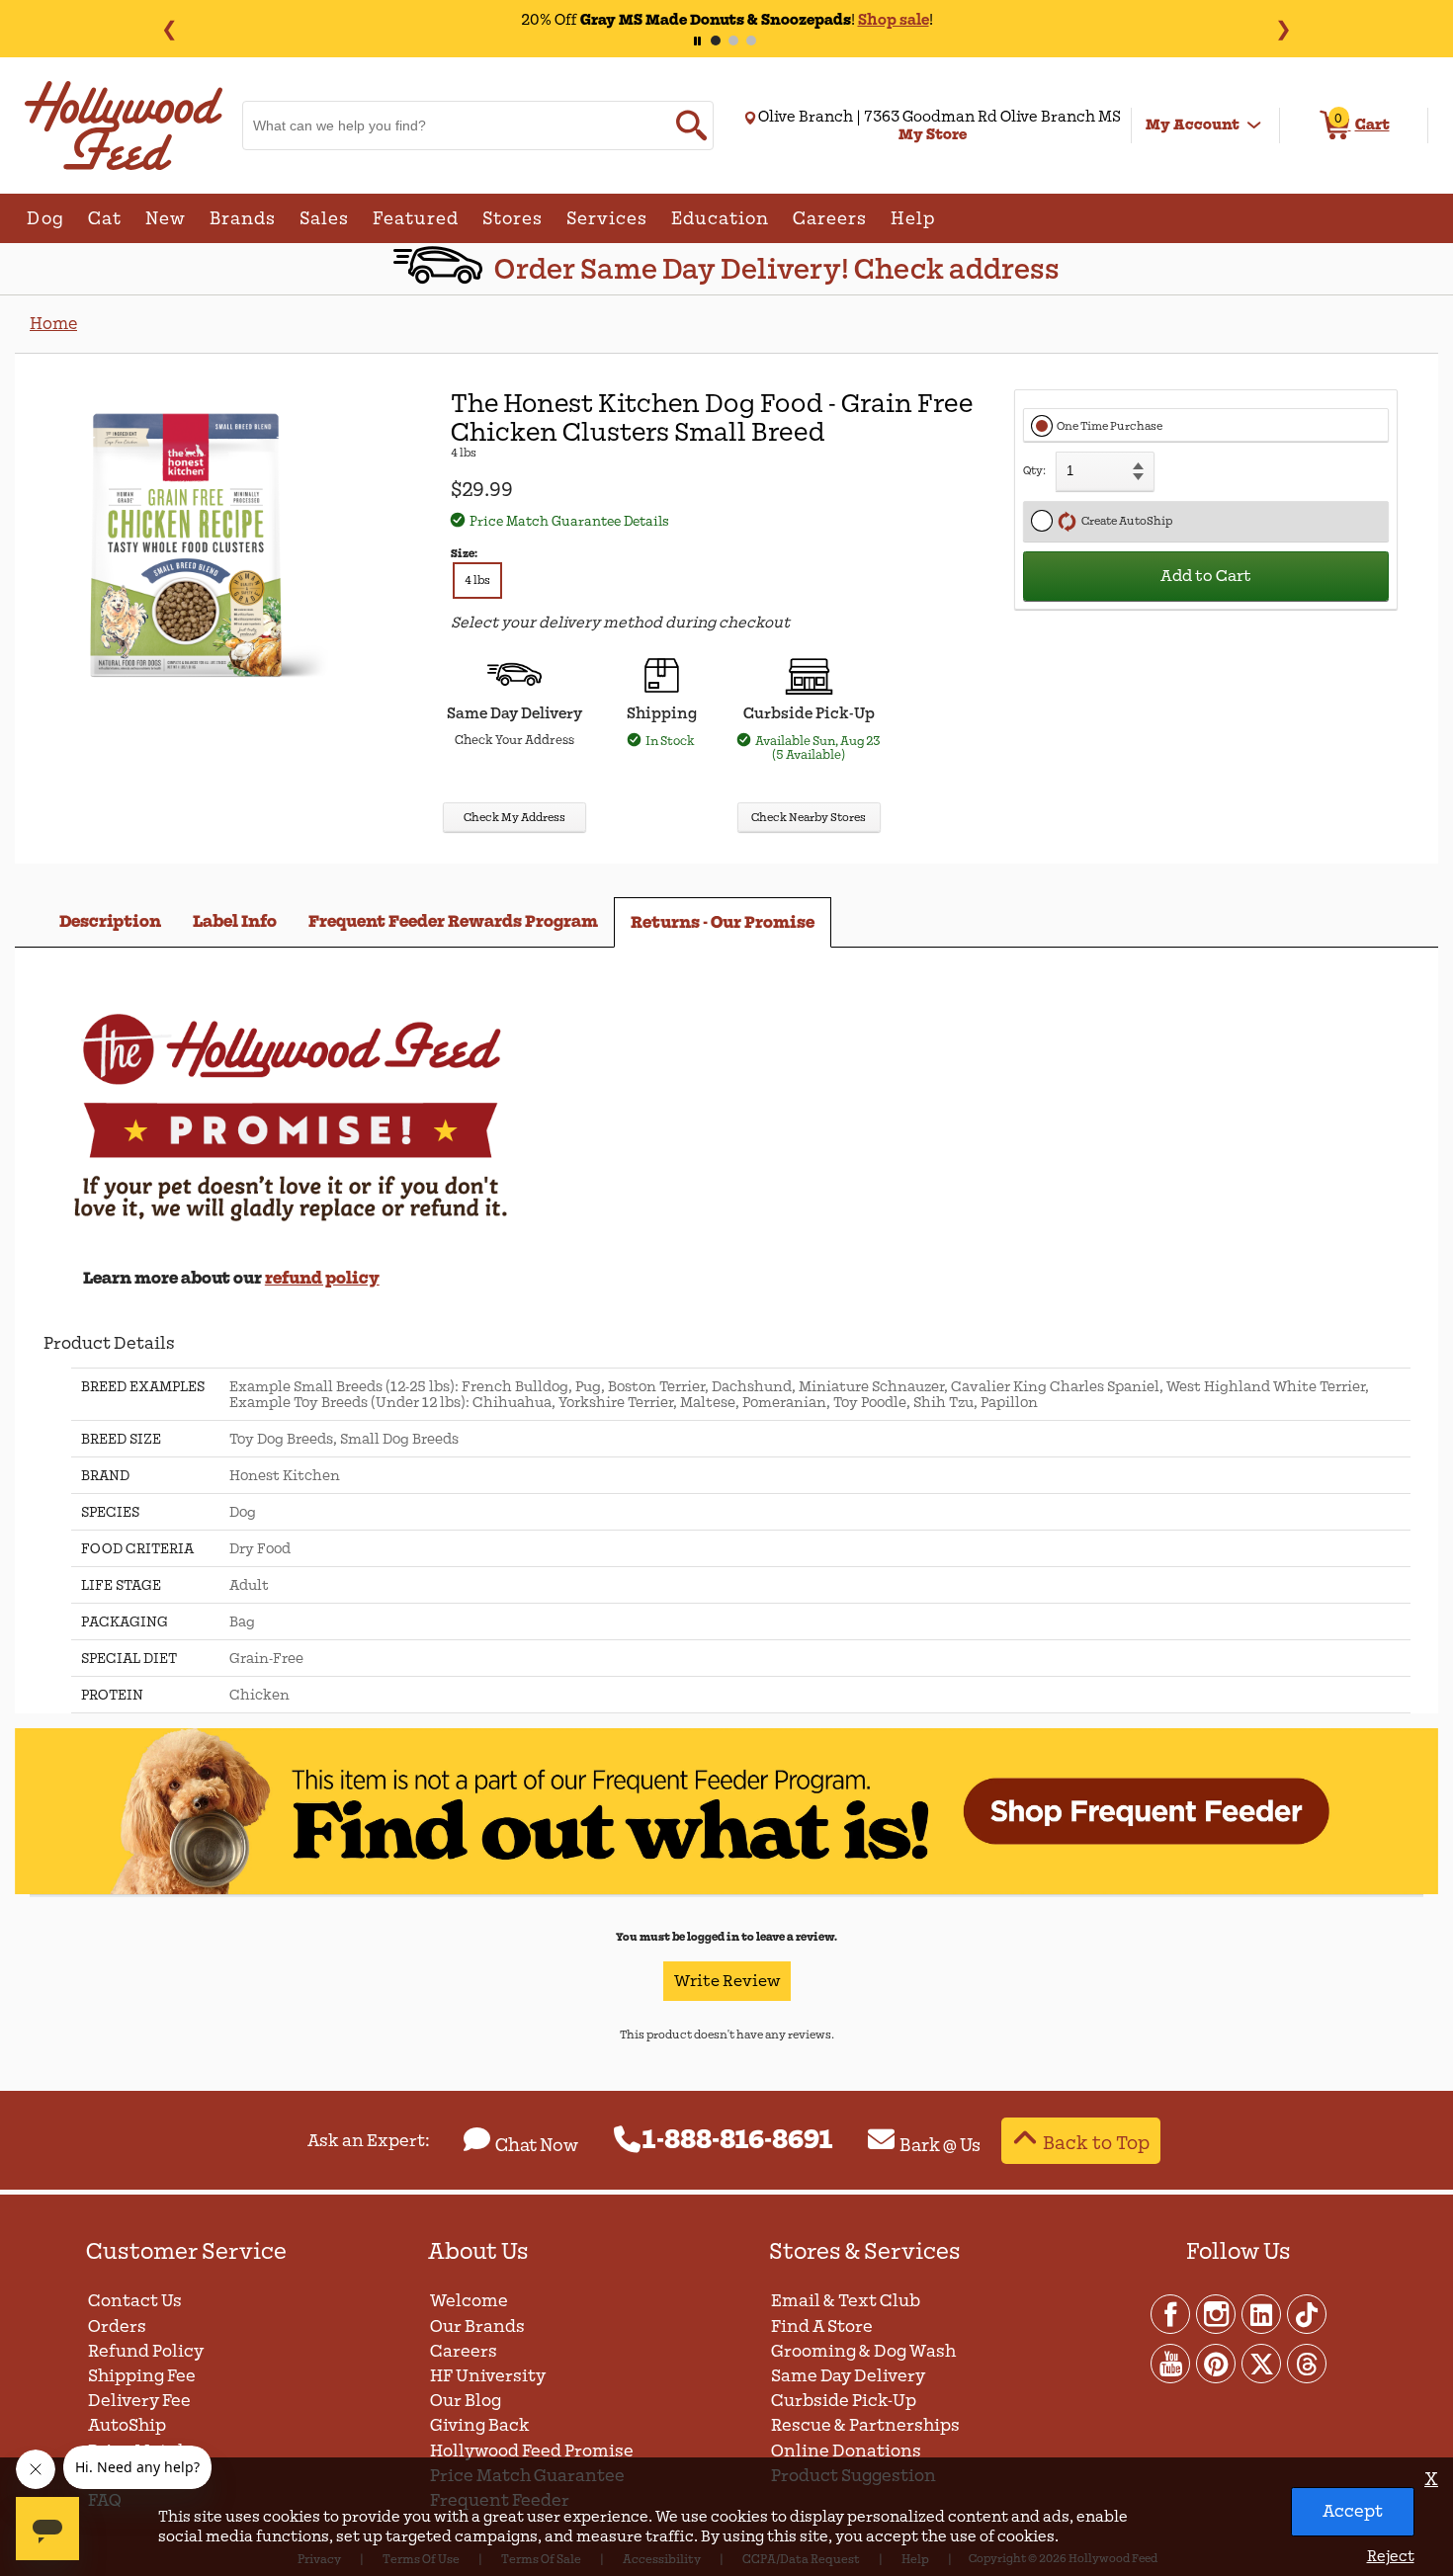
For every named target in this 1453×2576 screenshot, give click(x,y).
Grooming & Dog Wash (863, 2351)
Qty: (1034, 471)
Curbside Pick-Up (844, 2401)
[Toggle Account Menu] (1254, 125)
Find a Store (822, 2327)
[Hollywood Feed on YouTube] (1171, 2363)
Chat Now (537, 2145)
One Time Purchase (1110, 426)
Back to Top (1096, 2143)
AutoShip (127, 2425)
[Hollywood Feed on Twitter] (1262, 2363)
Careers (464, 2351)
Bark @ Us (940, 2145)
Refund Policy (146, 2351)
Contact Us (135, 2301)
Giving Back (480, 2425)
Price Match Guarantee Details (569, 521)
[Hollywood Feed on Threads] (1307, 2363)
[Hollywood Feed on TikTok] (1307, 2313)
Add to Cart (1206, 576)
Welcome (469, 2301)
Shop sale (894, 20)
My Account (1193, 125)
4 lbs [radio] (477, 581)
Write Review (727, 1981)
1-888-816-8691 (738, 2140)
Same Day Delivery (848, 2376)
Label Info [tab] (235, 921)
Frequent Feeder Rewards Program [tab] (453, 921)
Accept (1353, 2511)
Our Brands (477, 2327)
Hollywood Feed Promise (532, 2451)
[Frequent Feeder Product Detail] (726, 1891)
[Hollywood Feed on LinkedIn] (1262, 2313)
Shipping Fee (142, 2376)
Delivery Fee (139, 2401)
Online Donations (846, 2451)
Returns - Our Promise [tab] (723, 922)
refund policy (322, 1278)
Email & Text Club (846, 2301)
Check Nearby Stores (809, 818)
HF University (488, 2376)
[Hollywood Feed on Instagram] (1217, 2313)
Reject (1391, 2556)
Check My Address (514, 818)
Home (53, 324)
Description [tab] (110, 921)
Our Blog (466, 2401)
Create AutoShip (1125, 521)
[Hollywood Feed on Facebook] (1171, 2313)
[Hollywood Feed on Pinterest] (1217, 2363)
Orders (117, 2327)
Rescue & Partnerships (865, 2425)
